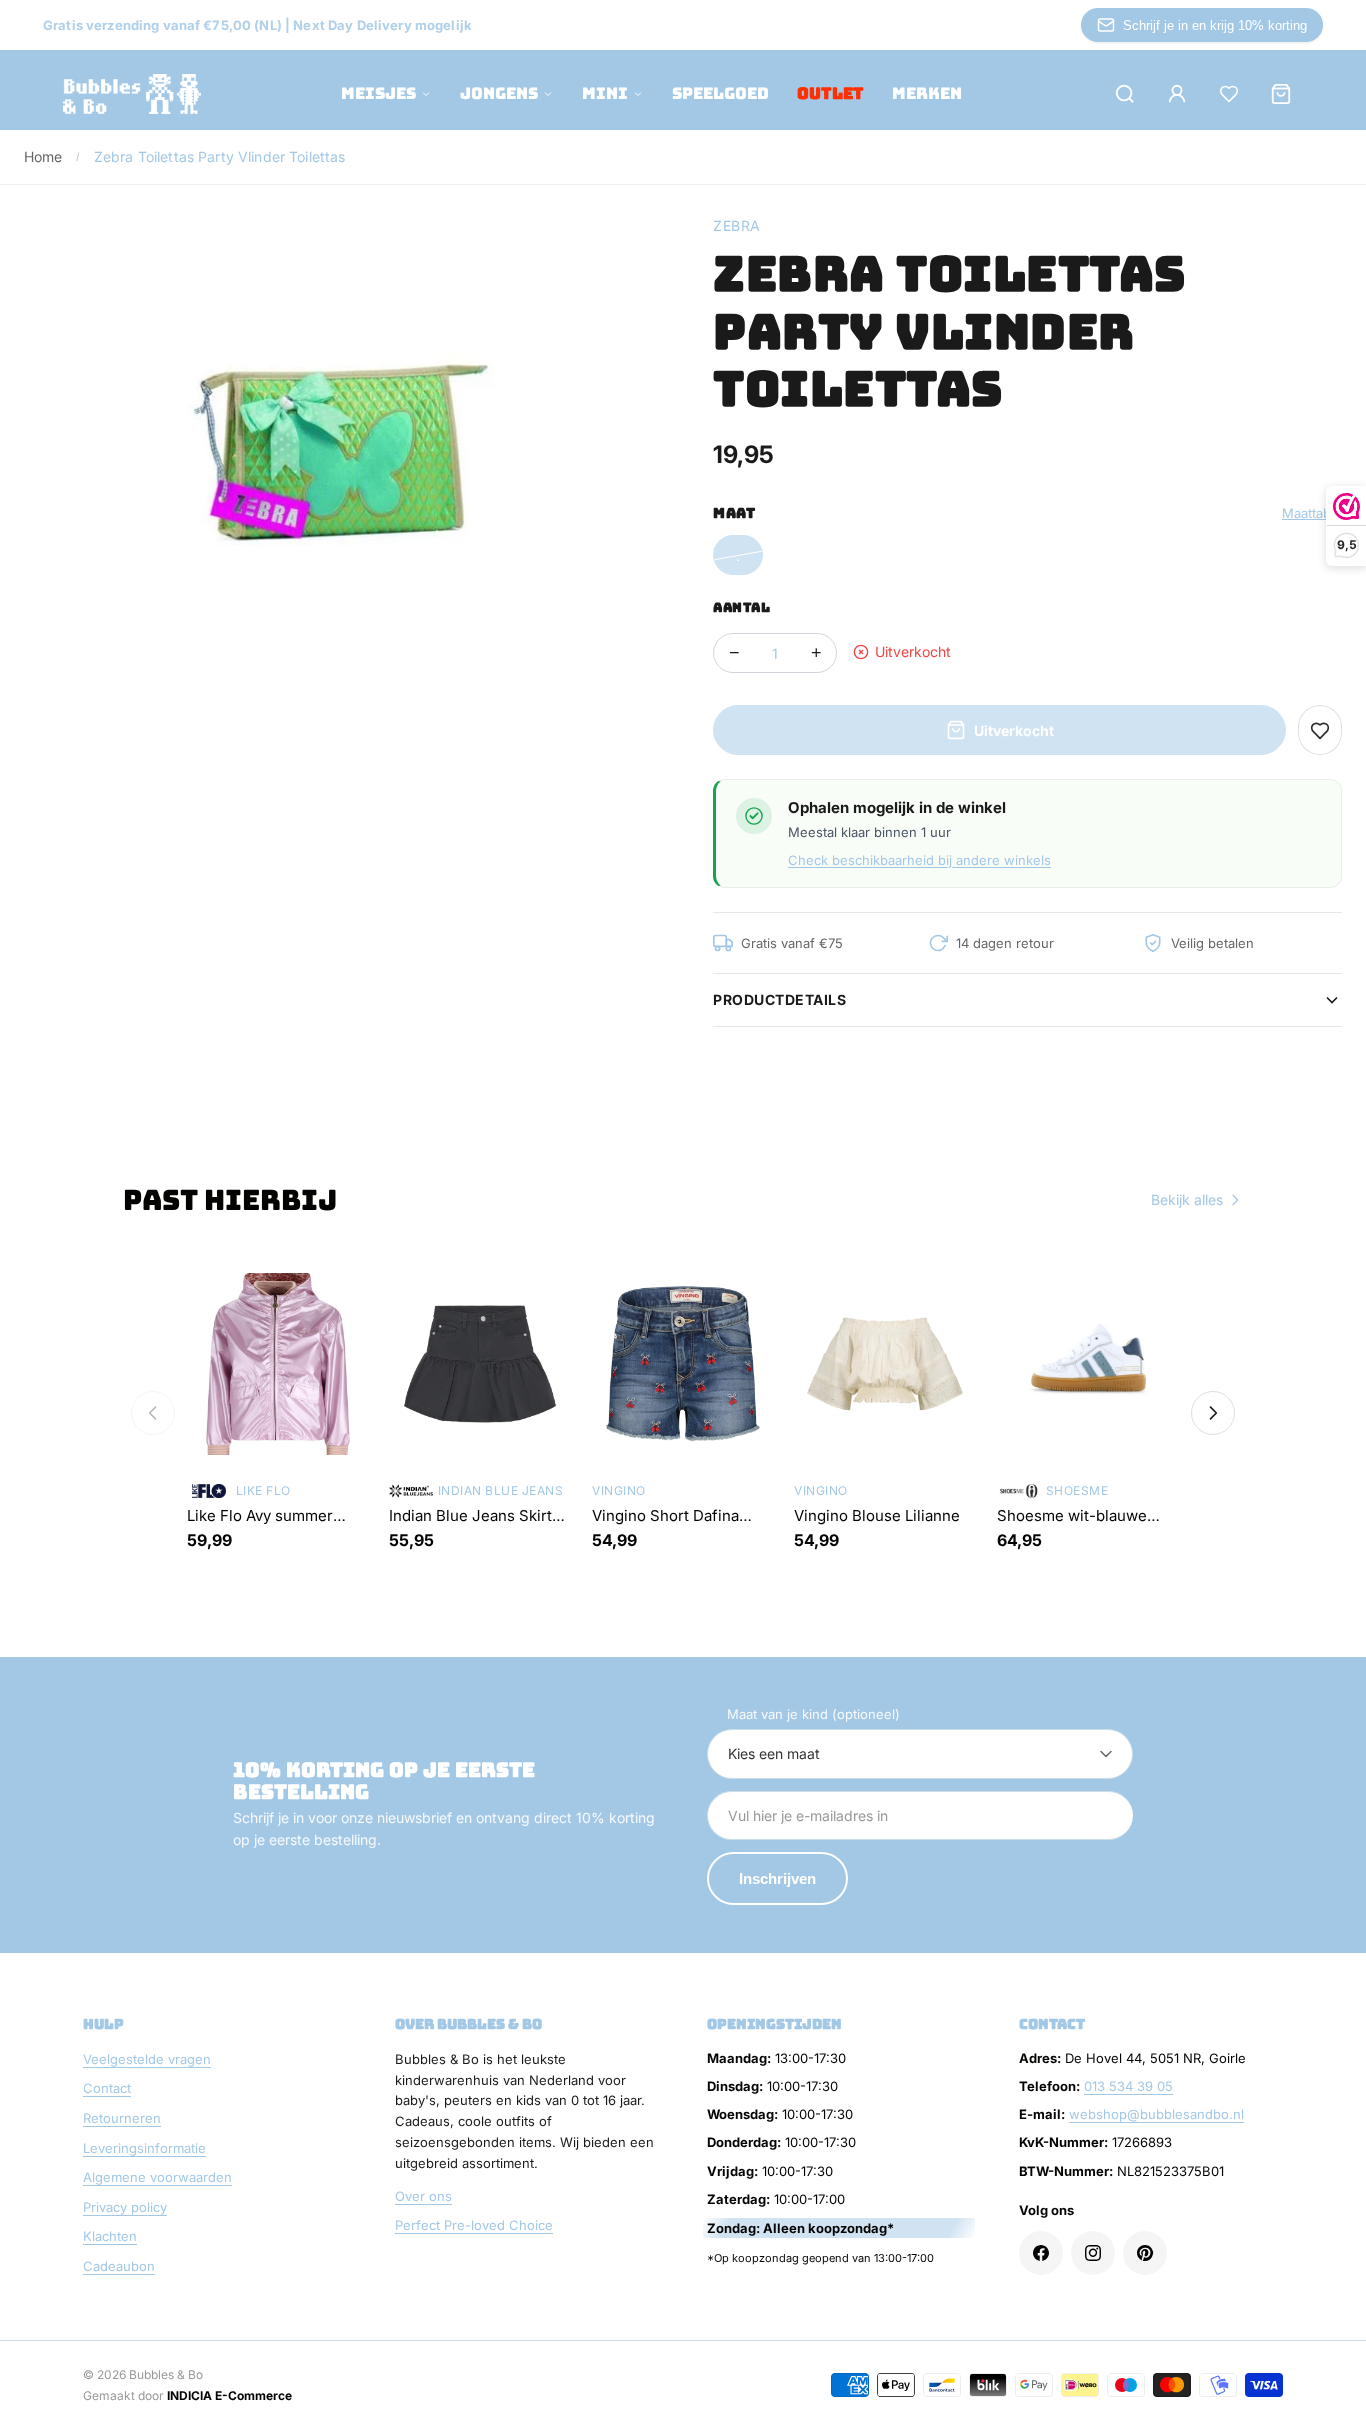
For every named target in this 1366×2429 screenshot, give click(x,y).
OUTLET (830, 93)
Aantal (741, 607)
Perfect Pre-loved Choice (474, 2225)
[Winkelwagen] (1281, 94)
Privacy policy (125, 2207)
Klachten (110, 2236)
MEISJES (378, 93)
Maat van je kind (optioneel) (813, 1714)
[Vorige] (153, 1413)
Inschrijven (777, 1878)
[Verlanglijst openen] (1229, 94)
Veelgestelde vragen (147, 2059)
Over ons (423, 2196)
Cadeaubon (119, 2266)
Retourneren (122, 2118)
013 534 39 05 (1128, 2086)
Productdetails (779, 999)
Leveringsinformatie (144, 2148)
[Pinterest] (1145, 2253)
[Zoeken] (1125, 94)
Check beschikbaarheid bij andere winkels (919, 860)
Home (43, 156)
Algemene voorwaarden (157, 2177)
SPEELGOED (720, 93)
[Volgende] (1213, 1413)
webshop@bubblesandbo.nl (1156, 2114)
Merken (927, 93)
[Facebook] (1041, 2253)
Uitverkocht (1014, 730)
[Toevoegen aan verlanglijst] (1320, 730)
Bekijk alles (1187, 1199)
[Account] (1177, 94)
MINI (605, 93)
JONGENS (499, 93)
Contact (107, 2088)
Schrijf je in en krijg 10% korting (1215, 25)
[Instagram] (1093, 2253)
